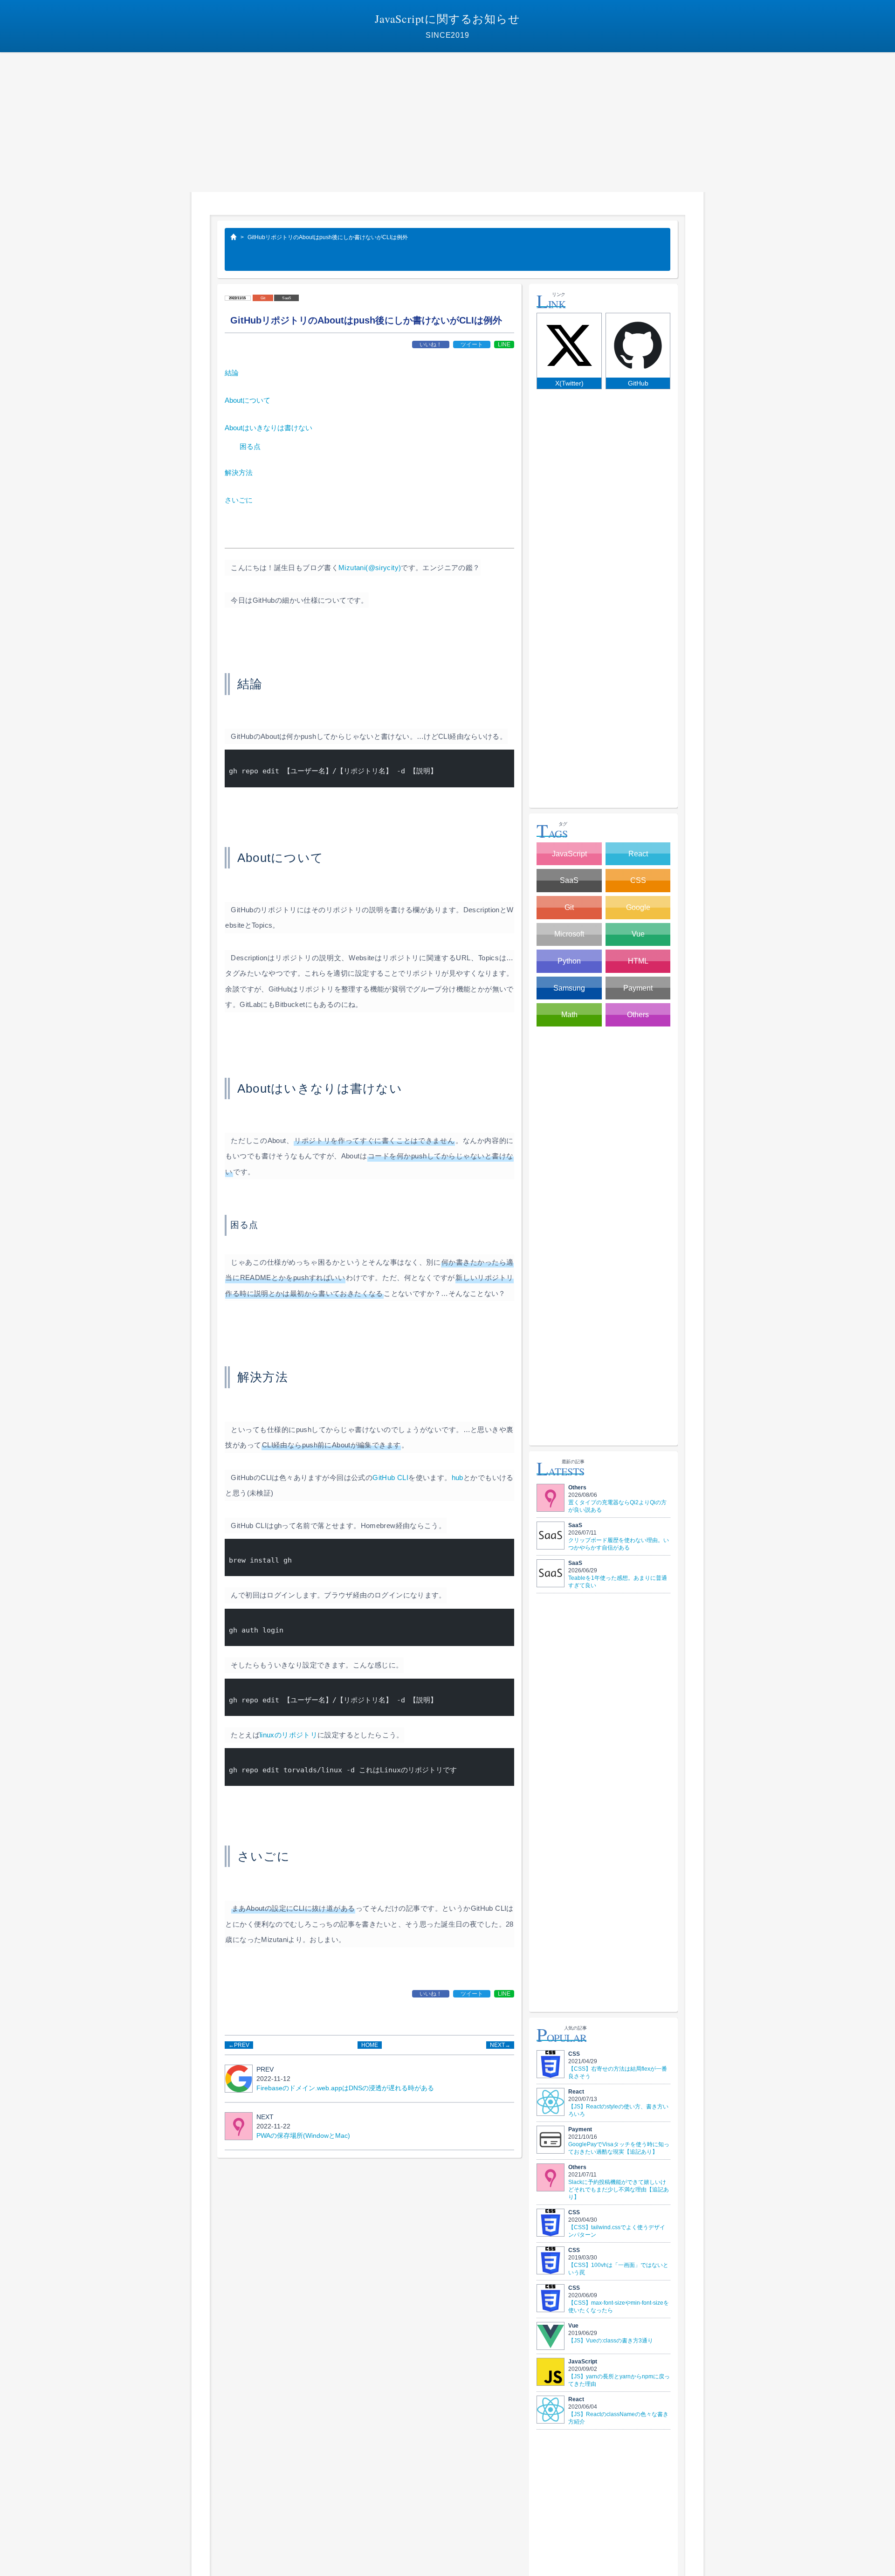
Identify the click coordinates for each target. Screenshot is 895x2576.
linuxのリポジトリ (289, 1735)
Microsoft (569, 934)
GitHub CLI (390, 1477)
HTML (638, 961)
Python (569, 961)
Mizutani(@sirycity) (370, 568)
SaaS (286, 298)
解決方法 (242, 472)
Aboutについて (251, 400)
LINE (504, 344)
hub (458, 1477)
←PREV (239, 2045)
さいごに (242, 500)
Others (638, 1015)
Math (569, 1015)
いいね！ (431, 344)
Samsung (569, 988)
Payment (638, 988)
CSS (638, 880)
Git (263, 298)
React (638, 854)
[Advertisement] (447, 122)
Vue (638, 934)
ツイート (472, 344)
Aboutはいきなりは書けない (272, 428)
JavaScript (569, 854)
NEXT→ (500, 2045)
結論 (235, 373)
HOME (370, 2045)
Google (638, 907)
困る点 (250, 446)
